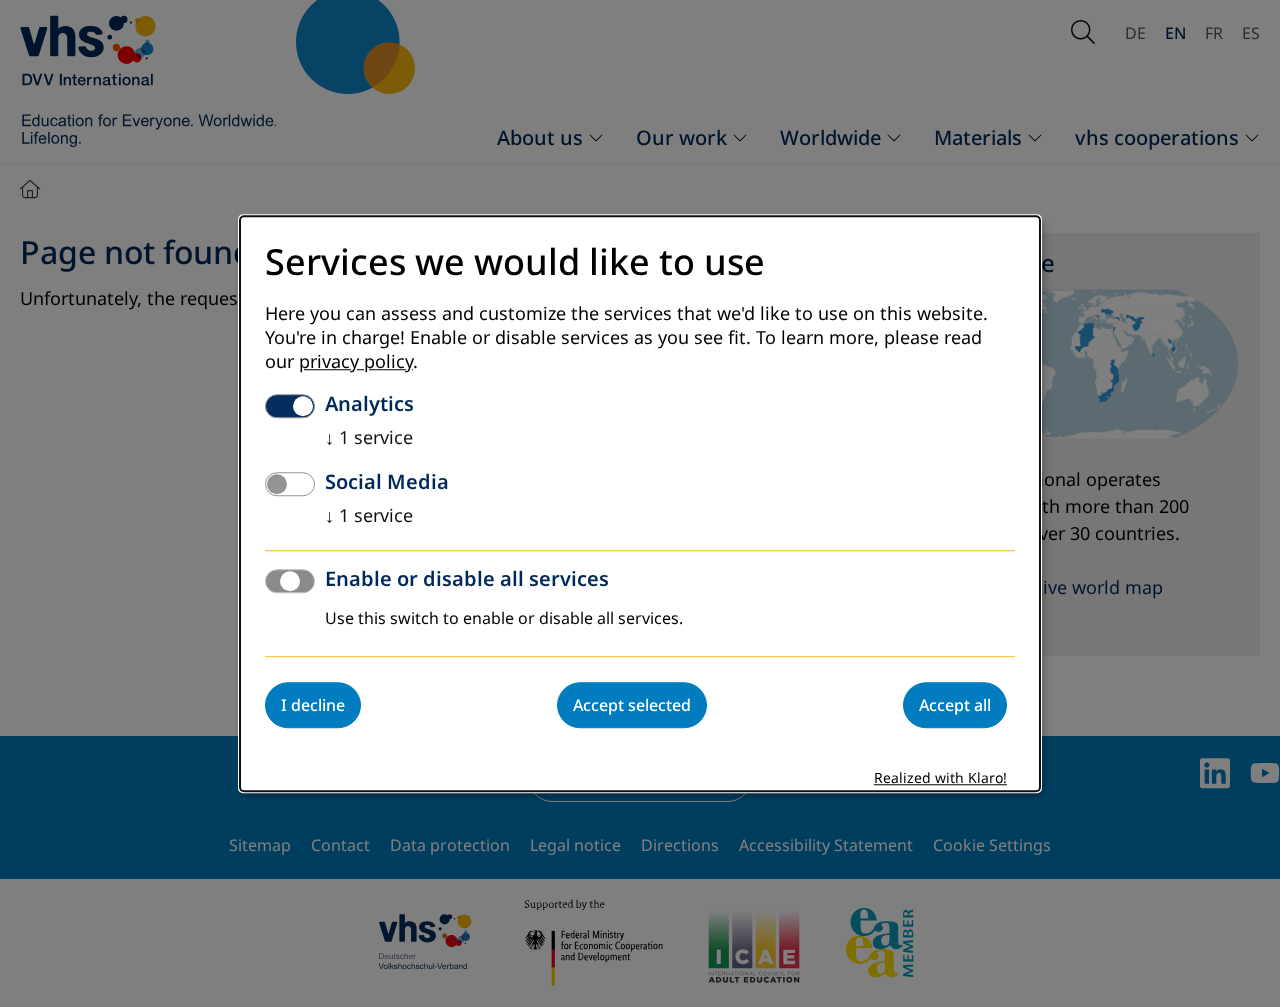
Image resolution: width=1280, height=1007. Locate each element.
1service (369, 438)
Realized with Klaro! (940, 778)
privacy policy (356, 362)
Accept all (955, 705)
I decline (313, 705)
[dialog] (640, 503)
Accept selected (632, 705)
